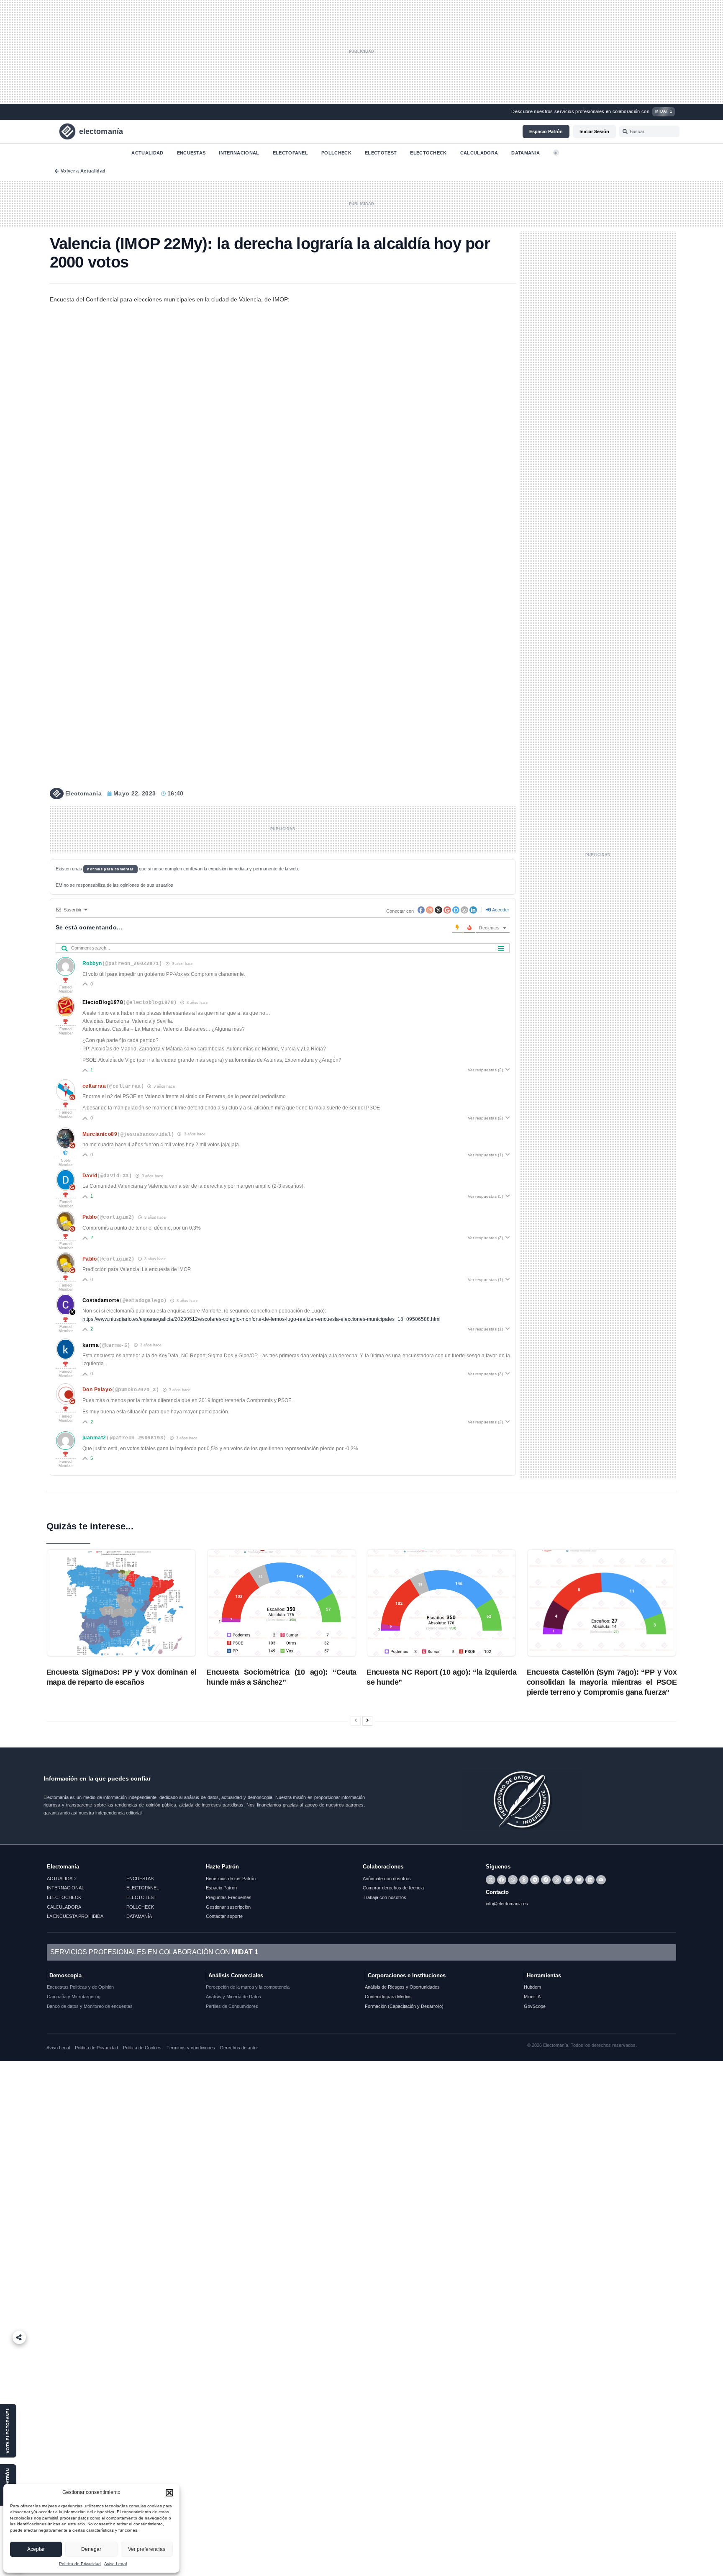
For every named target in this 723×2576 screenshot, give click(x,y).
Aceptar (36, 2549)
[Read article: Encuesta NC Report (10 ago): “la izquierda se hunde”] (441, 1603)
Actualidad (147, 152)
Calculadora (479, 152)
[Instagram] (557, 1880)
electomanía (101, 131)
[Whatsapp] (513, 1880)
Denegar (91, 2549)
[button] (169, 2493)
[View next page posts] (367, 1721)
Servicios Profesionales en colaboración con (154, 1952)
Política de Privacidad (80, 2564)
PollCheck (336, 152)
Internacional (239, 152)
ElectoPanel (291, 152)
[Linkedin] (590, 1880)
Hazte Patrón (222, 1867)
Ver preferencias (147, 2549)
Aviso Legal (115, 2564)
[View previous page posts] (356, 1721)
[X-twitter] (490, 1880)
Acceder (500, 910)
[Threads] (524, 1880)
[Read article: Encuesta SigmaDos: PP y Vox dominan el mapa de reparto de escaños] (121, 1603)
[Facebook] (502, 1880)
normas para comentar (110, 869)
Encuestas (191, 152)
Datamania (526, 152)
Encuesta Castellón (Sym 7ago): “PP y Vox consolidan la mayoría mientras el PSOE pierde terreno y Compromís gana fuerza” (602, 1682)
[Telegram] (535, 1880)
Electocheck (428, 152)
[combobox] (650, 131)
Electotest (381, 152)
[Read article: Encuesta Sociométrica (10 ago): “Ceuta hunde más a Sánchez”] (282, 1603)
